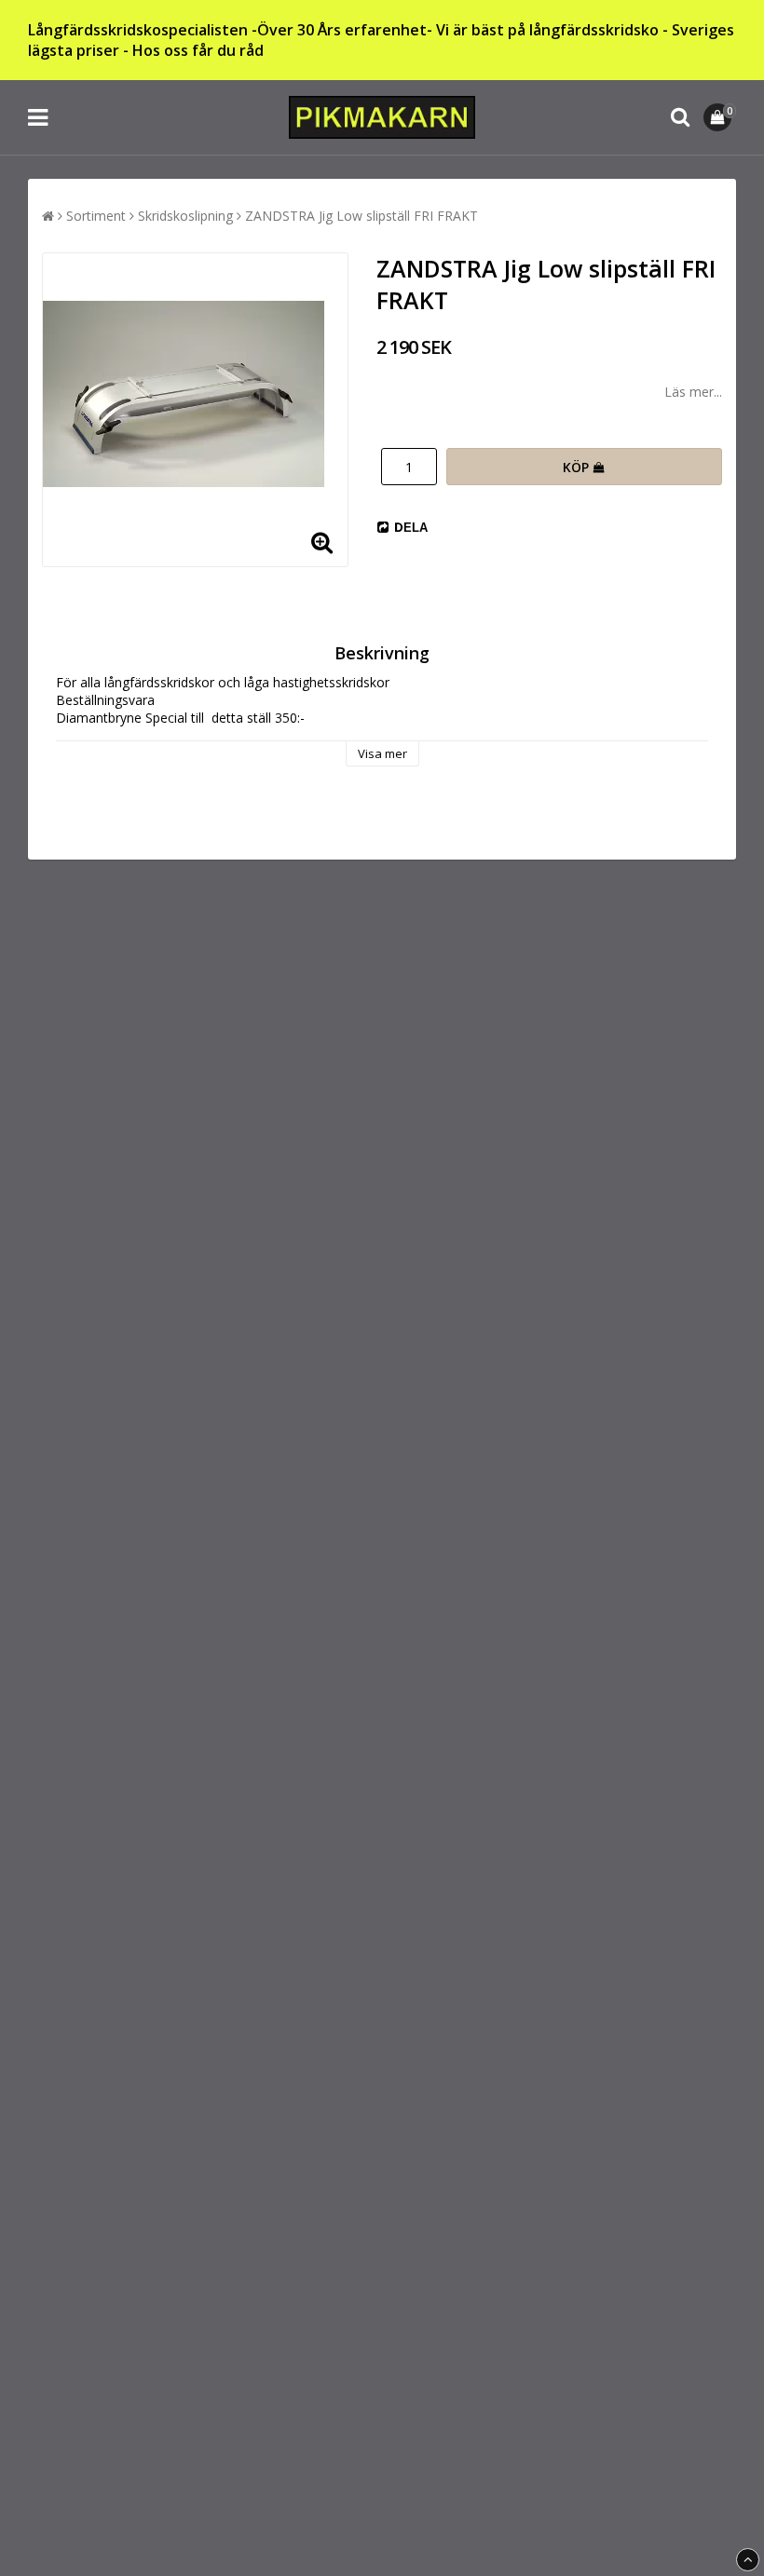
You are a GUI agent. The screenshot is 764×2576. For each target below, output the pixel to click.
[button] (720, 117)
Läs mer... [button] (693, 392)
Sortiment (96, 216)
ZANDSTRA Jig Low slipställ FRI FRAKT (362, 216)
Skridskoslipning (185, 216)
